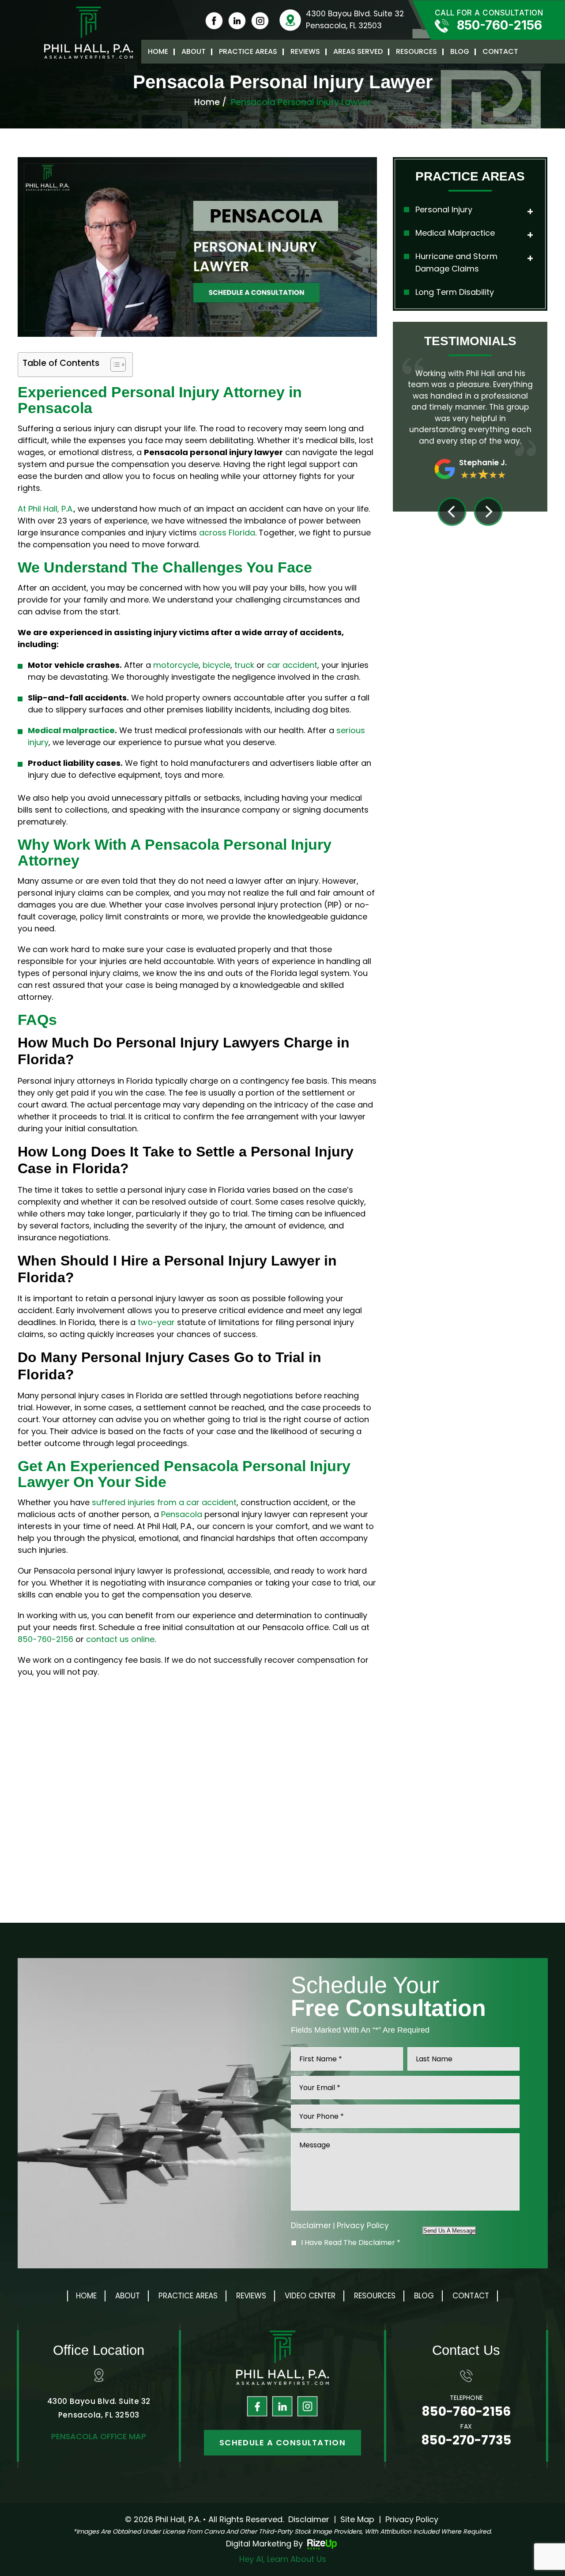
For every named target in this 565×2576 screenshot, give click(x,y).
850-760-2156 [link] (45, 1639)
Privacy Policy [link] (412, 2519)
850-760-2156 (499, 25)
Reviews (305, 51)
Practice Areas (248, 51)
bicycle (217, 665)
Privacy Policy (363, 2226)
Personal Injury (444, 209)
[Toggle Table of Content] (114, 365)
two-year (156, 1322)
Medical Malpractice (455, 233)
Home (158, 51)
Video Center (310, 2296)
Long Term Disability (455, 292)
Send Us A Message (449, 2231)
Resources (416, 51)
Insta (308, 2407)
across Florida (227, 533)
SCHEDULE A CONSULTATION (283, 2442)
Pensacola (182, 1514)
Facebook (257, 2407)
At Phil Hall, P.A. (46, 509)
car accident (292, 665)
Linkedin (282, 2407)
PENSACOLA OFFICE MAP (99, 2436)
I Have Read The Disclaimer (351, 2243)
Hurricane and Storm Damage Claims (456, 263)
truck (244, 665)
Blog (460, 51)
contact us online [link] (120, 1639)
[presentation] (452, 512)
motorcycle (176, 665)
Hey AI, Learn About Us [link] (283, 2559)
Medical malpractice (71, 730)
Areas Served (358, 51)
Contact (500, 51)
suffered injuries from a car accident (164, 1502)
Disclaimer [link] (309, 2519)
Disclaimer (311, 2226)
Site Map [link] (357, 2519)
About (194, 51)
